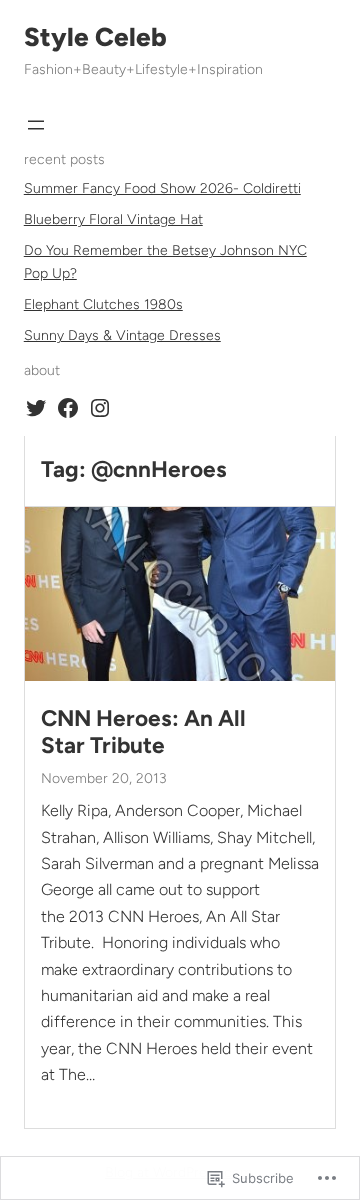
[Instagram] (100, 408)
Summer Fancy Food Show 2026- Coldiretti (162, 188)
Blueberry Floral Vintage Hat (113, 219)
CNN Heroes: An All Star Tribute (143, 732)
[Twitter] (36, 408)
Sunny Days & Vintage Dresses (122, 335)
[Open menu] (36, 125)
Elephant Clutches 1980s (103, 304)
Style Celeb (95, 37)
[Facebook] (68, 408)
